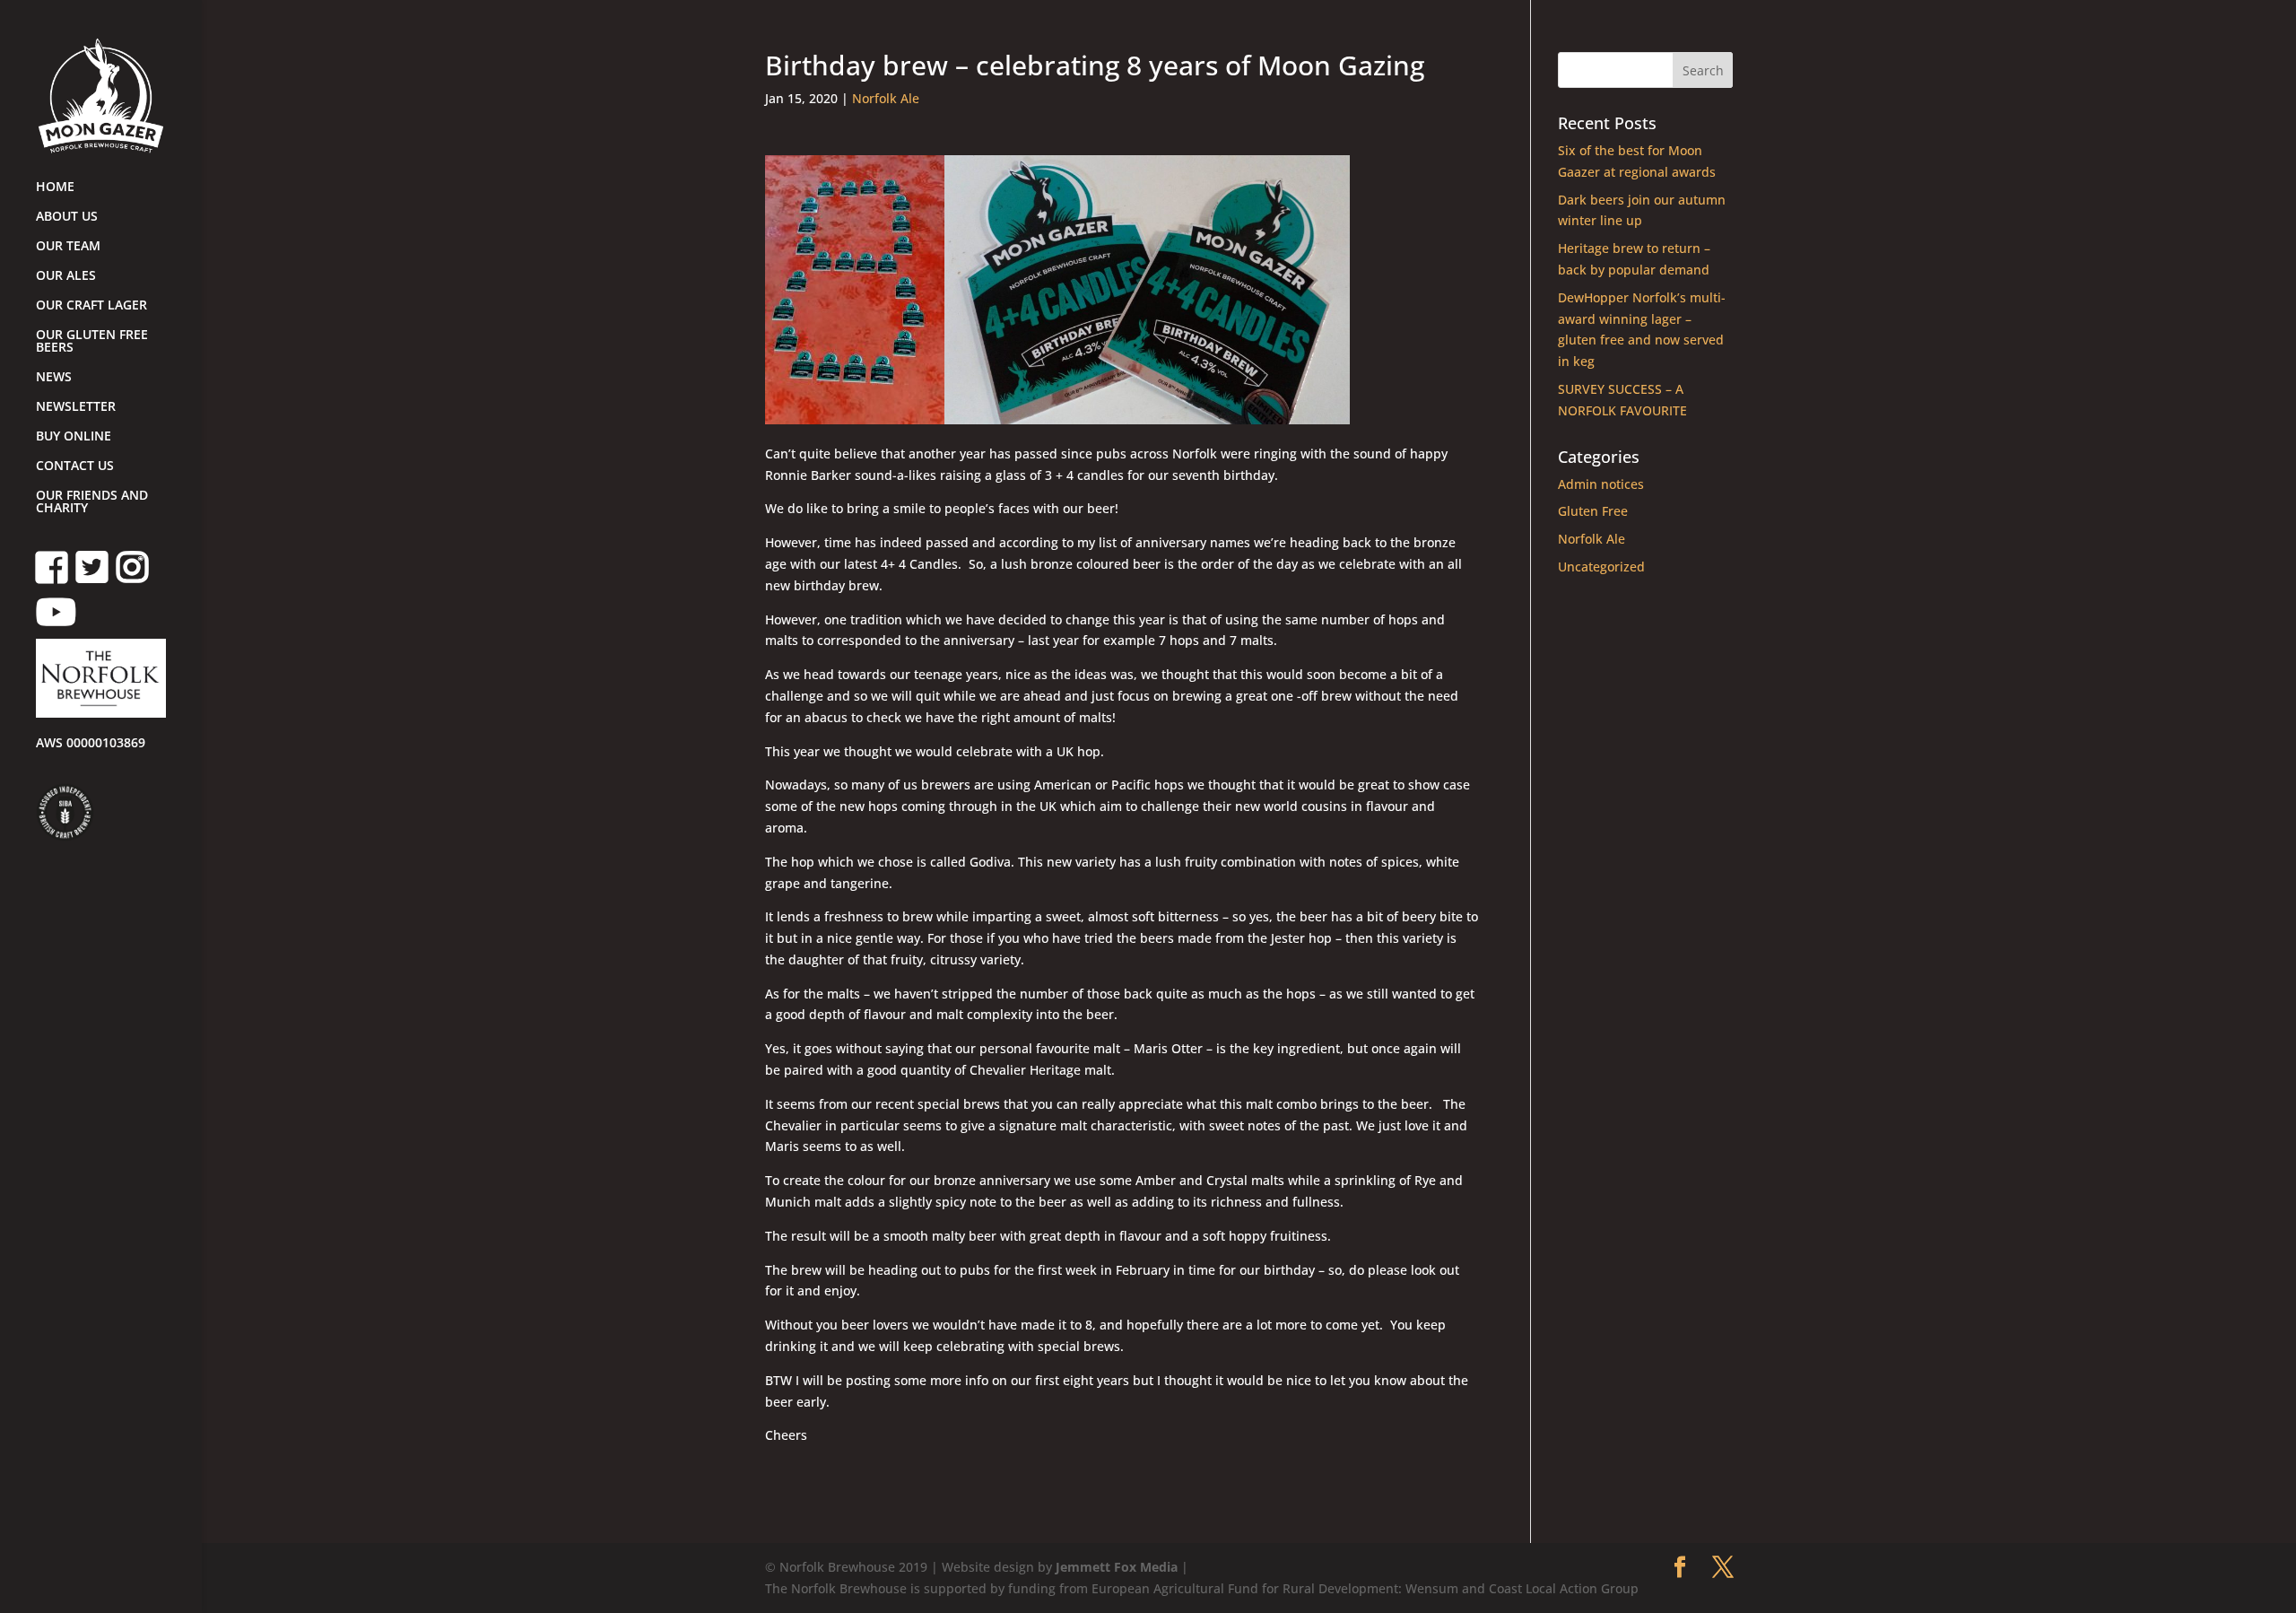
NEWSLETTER (76, 407)
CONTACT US (75, 466)
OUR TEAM (68, 247)
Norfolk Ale (886, 98)
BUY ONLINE (74, 437)
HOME (55, 187)
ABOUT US (67, 217)
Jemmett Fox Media (1117, 1567)
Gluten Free (1593, 511)
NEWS (54, 378)
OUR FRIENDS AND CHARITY (92, 502)
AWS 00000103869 (91, 744)
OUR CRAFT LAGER (91, 306)
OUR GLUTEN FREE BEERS (92, 342)
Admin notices (1601, 484)
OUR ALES (66, 276)
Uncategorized (1601, 567)
